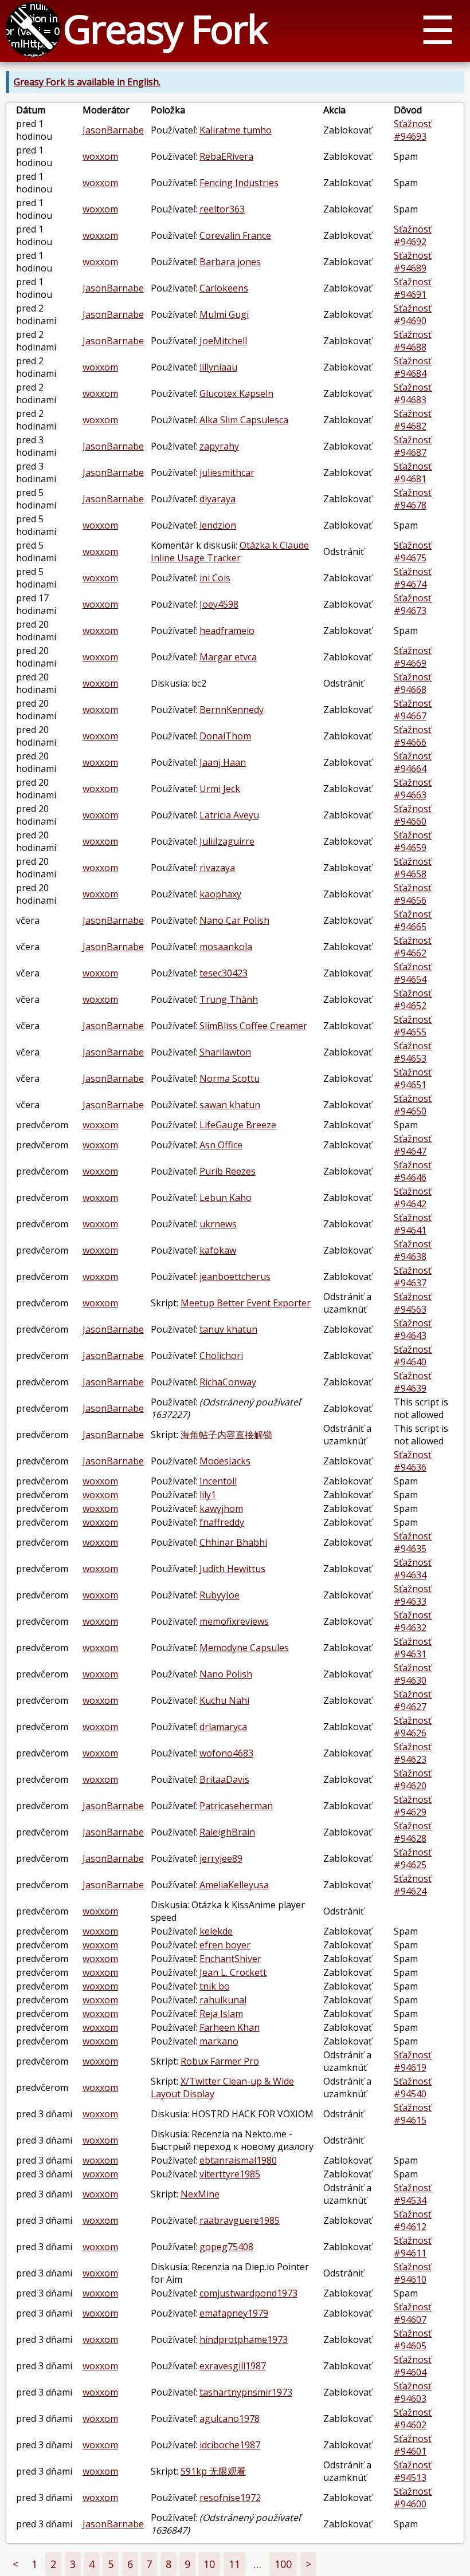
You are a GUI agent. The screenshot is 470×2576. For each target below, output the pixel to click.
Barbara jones (230, 262)
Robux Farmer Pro (220, 2061)
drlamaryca (223, 1727)
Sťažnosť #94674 (413, 578)
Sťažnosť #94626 (413, 1727)
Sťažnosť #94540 (413, 2087)
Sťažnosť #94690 (413, 314)
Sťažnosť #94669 (413, 657)
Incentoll (218, 1481)
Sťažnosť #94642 (413, 1198)
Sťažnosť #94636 (413, 1461)
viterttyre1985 (230, 2174)
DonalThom (225, 736)
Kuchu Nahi (224, 1700)
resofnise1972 (230, 2498)
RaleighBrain (227, 1832)
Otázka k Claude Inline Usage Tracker (230, 552)
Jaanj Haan (223, 762)
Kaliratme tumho (236, 130)
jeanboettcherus (235, 1277)
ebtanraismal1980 (238, 2160)
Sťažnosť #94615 (413, 2114)
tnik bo (215, 1986)
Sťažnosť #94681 (413, 472)
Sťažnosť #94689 (413, 262)
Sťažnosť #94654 (413, 973)
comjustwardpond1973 (248, 2293)
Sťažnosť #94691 (413, 288)
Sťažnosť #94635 (413, 1542)
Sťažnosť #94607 (413, 2313)
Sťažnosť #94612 (413, 2220)
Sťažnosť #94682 (413, 420)
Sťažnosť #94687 (413, 446)
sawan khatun (230, 1105)
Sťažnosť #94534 (413, 2194)
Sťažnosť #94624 (413, 1885)
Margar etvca (228, 657)
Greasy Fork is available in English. (87, 82)
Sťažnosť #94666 (413, 736)
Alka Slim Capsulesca (244, 420)
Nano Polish (226, 1674)
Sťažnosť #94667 (413, 710)
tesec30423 (224, 973)
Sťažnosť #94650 (413, 1105)
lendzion (218, 525)
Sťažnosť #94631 (413, 1648)
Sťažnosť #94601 (413, 2445)
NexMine (200, 2194)
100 (283, 2564)
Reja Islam (221, 2014)
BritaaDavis (224, 1779)
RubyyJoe (220, 1595)
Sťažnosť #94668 (413, 683)
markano (219, 2041)
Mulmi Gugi (224, 314)
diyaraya (218, 499)
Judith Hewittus (232, 1569)
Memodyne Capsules (244, 1648)
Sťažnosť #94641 (413, 1224)
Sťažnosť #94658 (413, 868)
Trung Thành (229, 999)
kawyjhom (221, 1508)
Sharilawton (225, 1052)
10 (209, 2564)
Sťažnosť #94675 (413, 552)
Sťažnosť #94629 (413, 1806)
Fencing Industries (239, 183)
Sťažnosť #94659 (413, 841)
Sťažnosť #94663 (413, 789)
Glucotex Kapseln (236, 393)
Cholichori (221, 1356)
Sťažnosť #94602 (413, 2419)
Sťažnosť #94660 (413, 815)
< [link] (15, 2564)
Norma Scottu (230, 1078)
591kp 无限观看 (213, 2471)
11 (234, 2564)
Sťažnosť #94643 (413, 1329)
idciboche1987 (230, 2445)
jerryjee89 (221, 1858)
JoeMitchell (223, 341)
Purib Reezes (228, 1171)
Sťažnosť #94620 (413, 1779)
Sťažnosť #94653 (413, 1052)
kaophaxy (220, 894)
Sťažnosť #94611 (413, 2247)
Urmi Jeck (220, 789)
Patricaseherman (236, 1806)
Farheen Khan (230, 2027)
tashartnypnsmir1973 (246, 2392)
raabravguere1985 (240, 2220)
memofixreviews (234, 1621)
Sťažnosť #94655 (413, 1026)
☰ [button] (438, 29)
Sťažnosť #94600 (413, 2498)
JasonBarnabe (113, 130)
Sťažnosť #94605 (413, 2339)
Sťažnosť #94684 (413, 367)
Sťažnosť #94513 (413, 2471)
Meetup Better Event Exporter (246, 1303)
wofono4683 (226, 1753)
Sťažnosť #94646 (413, 1171)
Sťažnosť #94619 (413, 2061)
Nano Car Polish (234, 920)
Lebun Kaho (226, 1198)
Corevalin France (235, 235)
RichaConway (228, 1382)
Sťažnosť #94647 (413, 1145)
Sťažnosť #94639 (413, 1382)
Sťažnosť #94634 (413, 1569)
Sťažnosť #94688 (413, 341)
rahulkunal (223, 2000)
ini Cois (215, 578)
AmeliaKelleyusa (234, 1885)
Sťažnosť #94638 (413, 1250)
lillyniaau (218, 367)
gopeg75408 (226, 2247)
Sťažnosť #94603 (413, 2392)
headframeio (227, 631)
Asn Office (221, 1145)
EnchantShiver (230, 1959)
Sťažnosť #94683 (413, 393)
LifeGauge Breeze (238, 1125)
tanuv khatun (228, 1329)
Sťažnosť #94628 (413, 1832)
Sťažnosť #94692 (413, 235)
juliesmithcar (227, 472)
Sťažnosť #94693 (413, 130)
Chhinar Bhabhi (233, 1542)
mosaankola (226, 947)
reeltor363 (222, 209)
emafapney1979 (234, 2313)
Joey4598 (219, 604)
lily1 (208, 1495)
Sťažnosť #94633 (413, 1595)
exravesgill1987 (233, 2366)
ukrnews (218, 1224)
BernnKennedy (232, 710)
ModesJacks (225, 1461)
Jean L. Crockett (233, 1972)
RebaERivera (226, 156)
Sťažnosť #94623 (413, 1753)
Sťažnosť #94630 (413, 1674)
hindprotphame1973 (244, 2339)
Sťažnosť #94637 (413, 1277)
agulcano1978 (230, 2419)
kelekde (216, 1931)
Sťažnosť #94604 (413, 2366)
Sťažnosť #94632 (413, 1621)
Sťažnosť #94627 (413, 1700)
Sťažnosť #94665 (413, 920)
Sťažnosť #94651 (413, 1078)
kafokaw (218, 1250)
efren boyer (225, 1945)
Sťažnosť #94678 (413, 499)
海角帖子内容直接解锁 (226, 1435)
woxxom (100, 156)
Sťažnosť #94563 (413, 1303)
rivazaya (217, 868)
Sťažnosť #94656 (413, 894)
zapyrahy (219, 446)
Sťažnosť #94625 (413, 1858)
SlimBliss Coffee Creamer (253, 1026)
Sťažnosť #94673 (413, 604)
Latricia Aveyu (229, 815)
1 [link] (34, 2564)
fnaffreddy (222, 1522)
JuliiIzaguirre (227, 841)
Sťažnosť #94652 (413, 999)
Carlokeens (224, 288)
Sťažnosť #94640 (413, 1356)
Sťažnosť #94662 (413, 947)
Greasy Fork (165, 28)
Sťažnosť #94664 (413, 762)
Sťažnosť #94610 (413, 2273)
